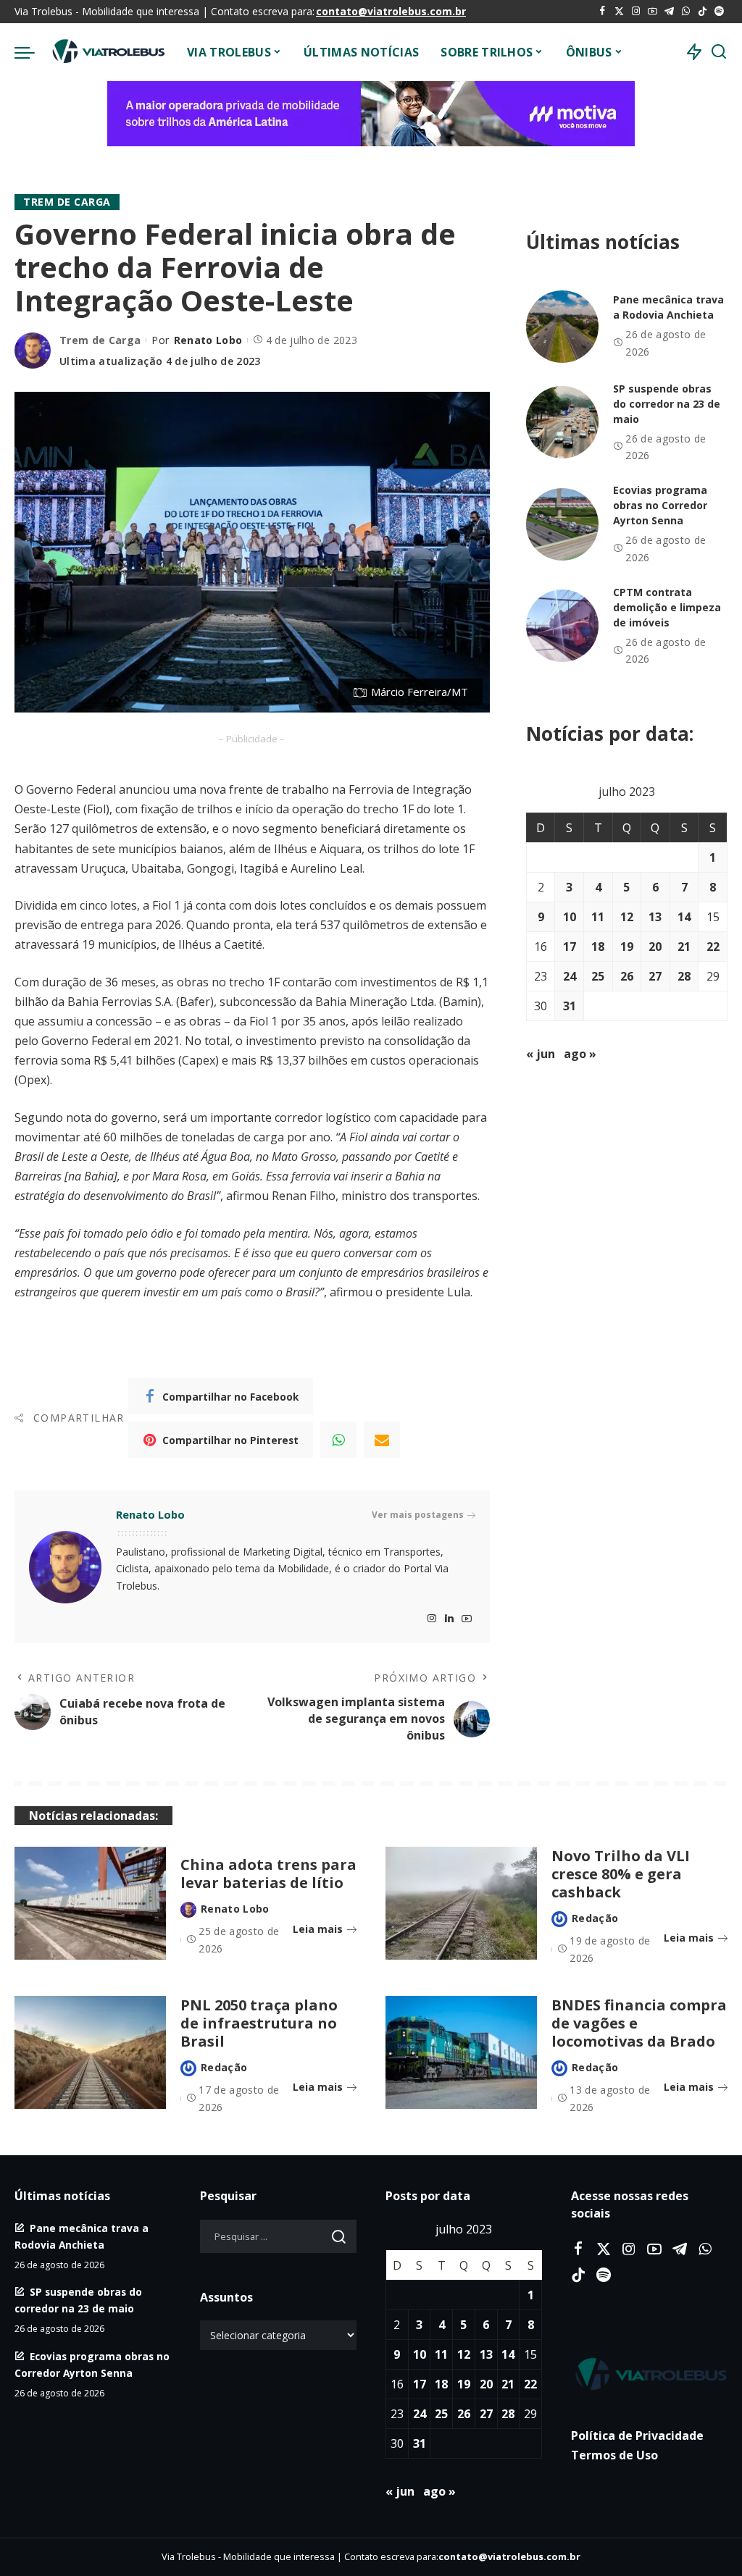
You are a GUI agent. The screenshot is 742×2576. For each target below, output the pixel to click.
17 (570, 947)
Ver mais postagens (418, 1515)
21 (684, 947)
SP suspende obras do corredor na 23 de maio (667, 404)
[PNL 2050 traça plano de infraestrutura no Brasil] (90, 2053)
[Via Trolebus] (107, 52)
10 (570, 917)
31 (570, 1006)
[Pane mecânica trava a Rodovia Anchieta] (562, 327)
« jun (541, 1054)
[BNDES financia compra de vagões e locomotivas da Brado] (461, 2053)
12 (627, 917)
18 (598, 947)
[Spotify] (719, 12)
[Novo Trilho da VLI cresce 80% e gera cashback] (461, 1904)
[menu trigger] (32, 52)
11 (598, 917)
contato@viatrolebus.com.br (391, 11)
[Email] (382, 1440)
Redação (595, 1918)
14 (684, 917)
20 (655, 947)
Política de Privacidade (637, 2436)
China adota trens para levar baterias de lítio (268, 1874)
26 (627, 976)
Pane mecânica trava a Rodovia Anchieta (668, 307)
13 (655, 917)
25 (598, 976)
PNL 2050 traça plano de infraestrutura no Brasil (259, 2023)
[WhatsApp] (686, 12)
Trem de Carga (67, 202)
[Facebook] (603, 12)
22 (713, 947)
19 (627, 947)
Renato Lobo (208, 340)
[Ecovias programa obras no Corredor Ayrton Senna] (562, 524)
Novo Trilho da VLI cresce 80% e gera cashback (621, 1874)
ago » (580, 1054)
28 (684, 976)
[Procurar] (719, 52)
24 (570, 976)
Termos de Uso (614, 2455)
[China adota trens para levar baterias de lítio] (90, 1904)
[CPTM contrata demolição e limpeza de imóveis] (562, 626)
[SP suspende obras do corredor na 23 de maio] (562, 422)
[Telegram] (669, 12)
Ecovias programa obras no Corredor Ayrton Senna (660, 505)
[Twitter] (619, 12)
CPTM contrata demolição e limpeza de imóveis (667, 607)
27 (655, 976)
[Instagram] (636, 12)
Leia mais (318, 1929)
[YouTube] (653, 12)
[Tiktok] (703, 12)
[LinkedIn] (449, 1619)
